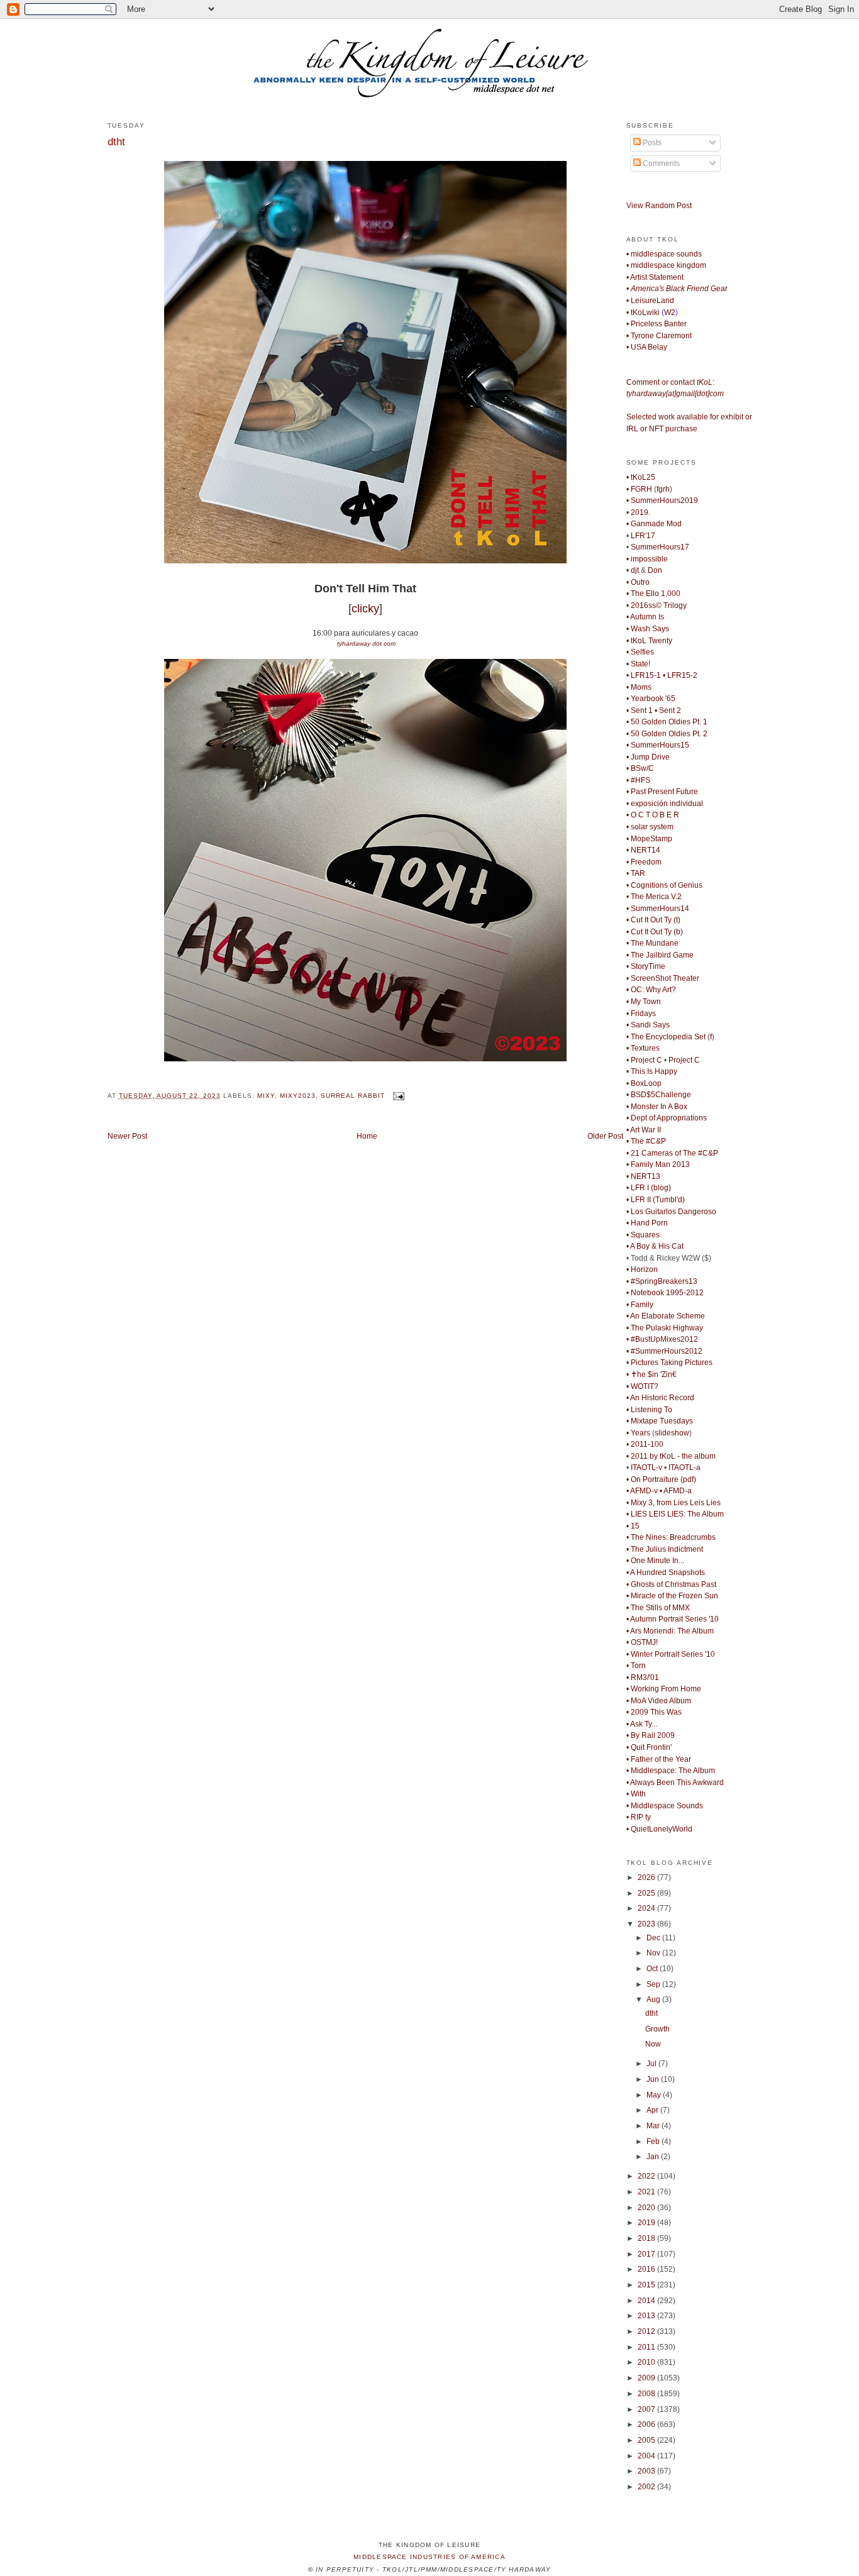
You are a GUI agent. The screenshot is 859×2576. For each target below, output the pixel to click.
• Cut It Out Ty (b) (655, 932)
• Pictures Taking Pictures (669, 1363)
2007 (647, 2409)
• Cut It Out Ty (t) (653, 920)
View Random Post (659, 206)
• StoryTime (646, 966)
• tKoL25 (641, 477)
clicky (365, 609)
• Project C (644, 1060)
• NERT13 (643, 1176)
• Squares (643, 1235)
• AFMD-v (642, 1491)
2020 (647, 2208)
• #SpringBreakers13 (662, 1281)
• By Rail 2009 (651, 1735)
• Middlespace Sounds (665, 1806)
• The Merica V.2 (654, 897)
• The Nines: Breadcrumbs (671, 1537)
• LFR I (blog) (649, 1188)
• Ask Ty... (642, 1724)
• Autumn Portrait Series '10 (673, 1619)
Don (655, 570)
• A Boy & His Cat (655, 1246)
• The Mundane (652, 943)
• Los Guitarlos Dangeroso (671, 1212)
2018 (647, 2238)
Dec (654, 1938)
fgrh (663, 489)
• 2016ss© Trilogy (657, 605)
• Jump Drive (648, 757)
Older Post (605, 1136)
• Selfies (640, 652)
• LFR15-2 (680, 675)
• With (636, 1794)
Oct (653, 1969)
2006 (647, 2424)
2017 (647, 2254)
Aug (654, 1999)
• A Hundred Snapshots (666, 1573)
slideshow (672, 1433)
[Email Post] (397, 1096)
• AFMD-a (676, 1491)
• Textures (643, 1048)
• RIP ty (639, 1817)
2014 (647, 2301)
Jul (652, 2064)
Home (367, 1136)
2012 (647, 2331)
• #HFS (638, 780)
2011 (647, 2347)
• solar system (650, 827)
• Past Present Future (662, 792)
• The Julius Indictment (665, 1549)
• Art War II (644, 1130)
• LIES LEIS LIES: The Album (675, 1514)
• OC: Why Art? (651, 990)
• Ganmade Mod (654, 524)
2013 (647, 2316)
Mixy (266, 1096)
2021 (647, 2192)
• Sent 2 (668, 710)
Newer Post (127, 1136)
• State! (638, 664)
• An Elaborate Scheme (666, 1316)
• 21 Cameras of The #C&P (672, 1153)
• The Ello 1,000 (653, 594)
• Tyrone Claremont (659, 336)
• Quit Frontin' (649, 1747)
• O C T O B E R (653, 815)
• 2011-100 (645, 1444)
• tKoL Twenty (649, 641)
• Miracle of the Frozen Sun (672, 1596)
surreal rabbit (353, 1096)
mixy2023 (298, 1096)
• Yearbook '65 (651, 699)
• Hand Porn (647, 1223)
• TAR (636, 873)
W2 (670, 312)
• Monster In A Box (657, 1107)
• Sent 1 (640, 710)
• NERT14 (643, 850)
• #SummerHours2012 (664, 1351)
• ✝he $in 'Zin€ (651, 1374)
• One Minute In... (655, 1561)
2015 (647, 2285)
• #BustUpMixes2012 (662, 1339)
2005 (647, 2440)
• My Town (644, 1002)
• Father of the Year (659, 1759)
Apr (653, 2110)
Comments (660, 163)
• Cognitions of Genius (664, 885)
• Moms (639, 687)
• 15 (633, 1526)
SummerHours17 (660, 547)
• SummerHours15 (658, 745)
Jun (654, 2079)
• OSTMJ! (642, 1642)
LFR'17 (643, 536)
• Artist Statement (655, 277)
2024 (647, 1908)
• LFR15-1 (644, 675)
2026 (647, 1877)
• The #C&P (646, 1141)
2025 (647, 1893)
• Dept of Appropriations (667, 1118)
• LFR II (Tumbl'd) (656, 1200)
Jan (654, 2157)
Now (653, 2044)
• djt (633, 570)
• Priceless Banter (657, 324)
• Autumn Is (645, 617)
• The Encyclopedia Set (666, 1037)
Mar (654, 2126)
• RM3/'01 (643, 1678)
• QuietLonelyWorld (659, 1829)
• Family (640, 1305)
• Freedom (644, 862)
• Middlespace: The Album (671, 1771)
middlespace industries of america (429, 2557)
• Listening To (649, 1410)
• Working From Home (664, 1689)
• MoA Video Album (659, 1701)
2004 (647, 2456)
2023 (647, 1924)
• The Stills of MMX (658, 1608)
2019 (647, 2223)
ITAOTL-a (684, 1468)
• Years (638, 1433)
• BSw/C (640, 768)
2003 (647, 2471)
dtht (116, 141)
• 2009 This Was (654, 1712)
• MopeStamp (649, 839)
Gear (677, 289)
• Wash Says (648, 629)
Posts (651, 143)
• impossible (647, 559)
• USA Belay (647, 347)
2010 (647, 2362)
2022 (647, 2176)
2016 (647, 2269)
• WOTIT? (642, 1386)
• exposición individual (665, 804)
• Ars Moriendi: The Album (670, 1631)
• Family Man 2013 (658, 1164)
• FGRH (639, 489)
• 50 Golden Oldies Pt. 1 (667, 722)
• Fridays (641, 1014)
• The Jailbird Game (660, 955)
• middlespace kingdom (666, 265)
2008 (647, 2394)
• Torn (636, 1666)
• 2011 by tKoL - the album (671, 1456)
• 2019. (638, 512)
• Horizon (642, 1269)
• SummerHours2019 (662, 500)
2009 (647, 2378)
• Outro (638, 582)
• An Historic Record (660, 1398)
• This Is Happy (652, 1071)
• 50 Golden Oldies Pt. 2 (667, 734)
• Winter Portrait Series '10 (671, 1654)
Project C (684, 1060)
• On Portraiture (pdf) (661, 1479)
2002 (647, 2487)
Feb (654, 2142)
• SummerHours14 (658, 909)
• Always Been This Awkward (675, 1783)
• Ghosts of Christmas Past (671, 1584)
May (655, 2095)
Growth (657, 2029)
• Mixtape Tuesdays (660, 1421)
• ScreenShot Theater (663, 978)
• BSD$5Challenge (659, 1095)
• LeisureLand (650, 301)
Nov (654, 1953)
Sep (654, 1984)
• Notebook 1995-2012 (665, 1293)
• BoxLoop (644, 1083)
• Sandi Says (648, 1025)
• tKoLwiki (643, 312)
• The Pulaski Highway (665, 1328)
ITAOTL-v (646, 1468)
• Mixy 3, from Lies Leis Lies (673, 1503)
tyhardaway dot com (366, 644)
